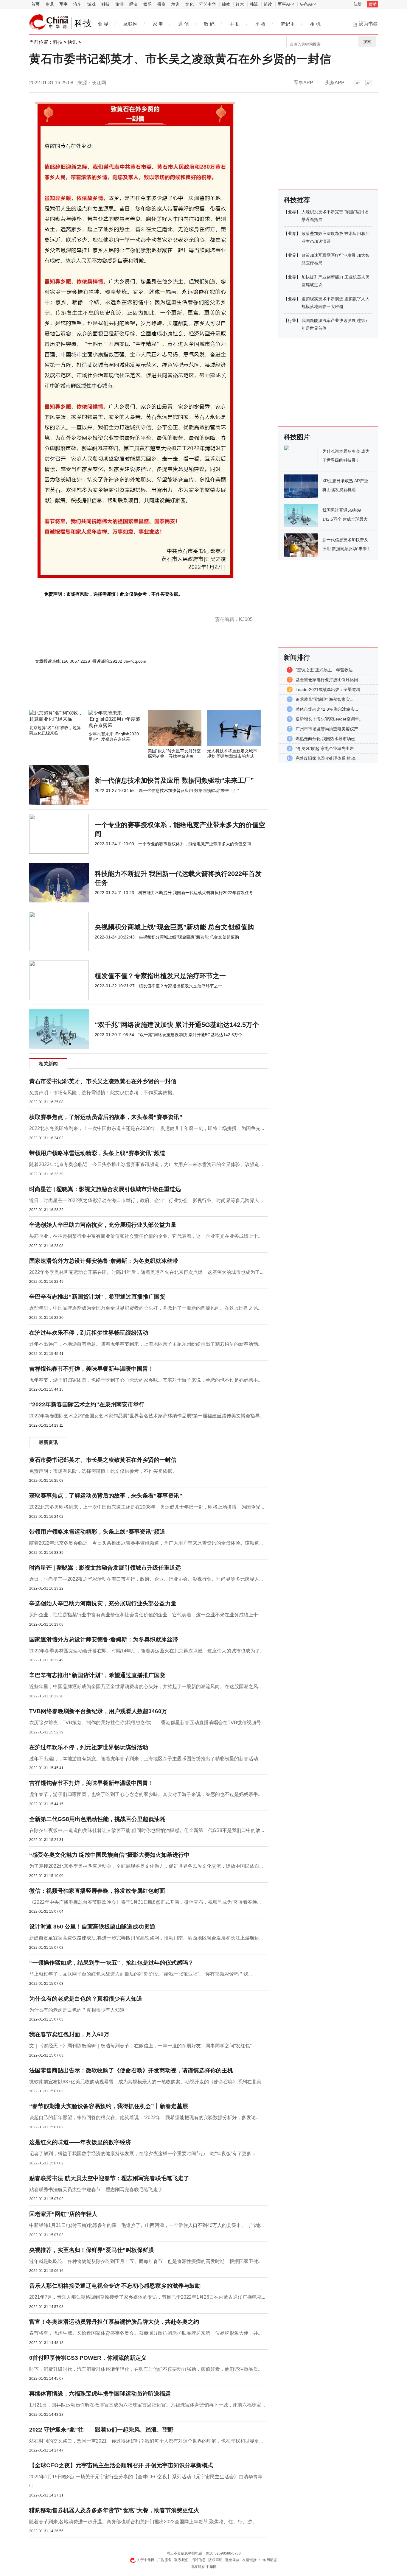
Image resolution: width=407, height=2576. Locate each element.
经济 (133, 4)
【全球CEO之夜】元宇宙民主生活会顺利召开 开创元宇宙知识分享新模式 (121, 2465)
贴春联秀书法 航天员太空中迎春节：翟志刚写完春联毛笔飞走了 (109, 2178)
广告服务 (164, 2560)
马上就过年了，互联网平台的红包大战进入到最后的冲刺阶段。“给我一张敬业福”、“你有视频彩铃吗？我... (140, 1974)
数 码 (209, 24)
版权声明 (215, 2560)
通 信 (184, 24)
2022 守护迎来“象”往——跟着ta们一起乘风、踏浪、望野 (101, 2430)
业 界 (103, 24)
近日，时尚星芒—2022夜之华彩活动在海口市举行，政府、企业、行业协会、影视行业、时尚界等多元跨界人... (146, 1200)
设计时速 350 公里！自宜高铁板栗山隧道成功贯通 (92, 1927)
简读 (268, 4)
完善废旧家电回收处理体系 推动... (327, 758)
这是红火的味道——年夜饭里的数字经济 (80, 2142)
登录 (372, 4)
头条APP (308, 4)
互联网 (131, 24)
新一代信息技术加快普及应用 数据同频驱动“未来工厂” (174, 780)
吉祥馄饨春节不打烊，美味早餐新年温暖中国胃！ (91, 1369)
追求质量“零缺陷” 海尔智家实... (324, 699)
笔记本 (288, 24)
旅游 (119, 4)
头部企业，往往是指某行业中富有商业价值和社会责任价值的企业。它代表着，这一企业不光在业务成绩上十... (145, 1236)
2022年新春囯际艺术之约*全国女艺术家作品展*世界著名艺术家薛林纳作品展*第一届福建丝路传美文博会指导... (146, 1416)
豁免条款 (232, 2560)
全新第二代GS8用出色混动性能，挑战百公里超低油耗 (97, 1819)
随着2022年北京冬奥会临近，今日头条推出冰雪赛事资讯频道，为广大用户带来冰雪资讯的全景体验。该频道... (146, 1164)
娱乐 (147, 4)
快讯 (72, 42)
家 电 (158, 24)
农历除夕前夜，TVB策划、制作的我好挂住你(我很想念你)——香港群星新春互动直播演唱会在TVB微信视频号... (147, 1723)
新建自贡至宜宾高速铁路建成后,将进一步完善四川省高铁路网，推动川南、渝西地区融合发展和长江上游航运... (146, 1938)
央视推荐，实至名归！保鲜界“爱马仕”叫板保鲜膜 (92, 2250)
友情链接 (249, 2560)
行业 (292, 320)
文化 (189, 4)
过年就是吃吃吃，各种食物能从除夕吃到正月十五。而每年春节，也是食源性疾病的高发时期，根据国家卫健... (145, 2261)
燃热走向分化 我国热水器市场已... (327, 739)
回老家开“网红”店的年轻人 (63, 2214)
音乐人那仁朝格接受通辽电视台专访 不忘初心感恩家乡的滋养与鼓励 (115, 2286)
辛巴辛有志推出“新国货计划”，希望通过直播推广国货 (97, 1297)
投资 (161, 4)
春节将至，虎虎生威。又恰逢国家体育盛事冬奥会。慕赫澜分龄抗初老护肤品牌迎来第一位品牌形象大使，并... (145, 2333)
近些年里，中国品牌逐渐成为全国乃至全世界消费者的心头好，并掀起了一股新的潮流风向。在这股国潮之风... (145, 1308)
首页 (35, 4)
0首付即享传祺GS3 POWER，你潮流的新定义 (88, 2358)
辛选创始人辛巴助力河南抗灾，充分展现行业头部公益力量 (103, 1225)
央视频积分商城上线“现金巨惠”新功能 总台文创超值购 (174, 927)
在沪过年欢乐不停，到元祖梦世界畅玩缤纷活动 (89, 1333)
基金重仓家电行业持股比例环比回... (329, 680)
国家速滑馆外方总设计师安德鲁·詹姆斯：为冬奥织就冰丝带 (104, 1261)
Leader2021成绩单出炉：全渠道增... (330, 689)
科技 (105, 4)
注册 (358, 4)
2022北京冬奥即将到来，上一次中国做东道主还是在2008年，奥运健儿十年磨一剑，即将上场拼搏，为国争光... (147, 1128)
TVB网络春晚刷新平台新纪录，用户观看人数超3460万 (98, 1711)
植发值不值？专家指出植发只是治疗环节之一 (160, 976)
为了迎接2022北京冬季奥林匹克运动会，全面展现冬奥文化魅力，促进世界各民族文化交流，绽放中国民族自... (146, 1866)
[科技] (49, 22)
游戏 (91, 4)
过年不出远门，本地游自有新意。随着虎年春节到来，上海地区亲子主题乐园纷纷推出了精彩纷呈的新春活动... (145, 1344)
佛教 (226, 4)
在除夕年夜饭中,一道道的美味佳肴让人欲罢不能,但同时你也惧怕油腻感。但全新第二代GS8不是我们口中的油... (147, 1830)
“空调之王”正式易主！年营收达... (326, 670)
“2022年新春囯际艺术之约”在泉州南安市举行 (87, 1404)
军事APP (286, 4)
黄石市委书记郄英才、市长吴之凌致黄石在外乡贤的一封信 (103, 1081)
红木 (240, 4)
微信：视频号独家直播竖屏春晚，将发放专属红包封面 (97, 1891)
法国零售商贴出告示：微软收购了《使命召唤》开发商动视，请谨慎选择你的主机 (131, 2070)
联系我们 (181, 2560)
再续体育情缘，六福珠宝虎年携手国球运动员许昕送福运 (100, 2394)
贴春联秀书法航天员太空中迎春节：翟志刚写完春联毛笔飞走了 (96, 2190)
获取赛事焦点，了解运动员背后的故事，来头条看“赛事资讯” (106, 1117)
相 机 (315, 24)
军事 (63, 4)
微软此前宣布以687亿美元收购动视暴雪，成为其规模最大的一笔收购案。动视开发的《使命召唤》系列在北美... (147, 2082)
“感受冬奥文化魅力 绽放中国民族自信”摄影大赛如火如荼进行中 (109, 1855)
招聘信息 (198, 2560)
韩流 (254, 4)
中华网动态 (268, 2560)
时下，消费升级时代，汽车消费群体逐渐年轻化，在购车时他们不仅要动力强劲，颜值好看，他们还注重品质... (145, 2369)
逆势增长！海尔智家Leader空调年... (329, 719)
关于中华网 (146, 2560)
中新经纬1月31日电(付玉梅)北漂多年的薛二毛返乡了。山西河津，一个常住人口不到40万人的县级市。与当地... (146, 2225)
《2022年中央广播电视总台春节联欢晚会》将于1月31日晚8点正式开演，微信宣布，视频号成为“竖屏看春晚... (145, 1902)
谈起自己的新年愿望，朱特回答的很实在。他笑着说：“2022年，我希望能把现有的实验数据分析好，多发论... (144, 2117)
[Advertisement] (131, 694)
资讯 (49, 4)
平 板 (260, 24)
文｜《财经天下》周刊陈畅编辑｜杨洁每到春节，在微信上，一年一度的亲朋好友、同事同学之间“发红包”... (142, 2046)
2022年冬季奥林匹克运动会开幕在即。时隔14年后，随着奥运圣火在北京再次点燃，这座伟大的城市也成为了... (146, 1272)
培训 (175, 4)
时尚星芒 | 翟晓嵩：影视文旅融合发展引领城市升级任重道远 (105, 1189)
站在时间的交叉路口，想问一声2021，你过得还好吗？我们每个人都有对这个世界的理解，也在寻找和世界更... (146, 2441)
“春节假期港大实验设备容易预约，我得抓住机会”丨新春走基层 (109, 2106)
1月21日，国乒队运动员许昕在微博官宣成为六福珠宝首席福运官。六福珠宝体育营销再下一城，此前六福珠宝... (147, 2405)
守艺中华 (208, 4)
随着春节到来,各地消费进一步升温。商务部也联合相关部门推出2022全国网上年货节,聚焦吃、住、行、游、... (145, 2522)
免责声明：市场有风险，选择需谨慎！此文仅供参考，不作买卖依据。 (103, 1093)
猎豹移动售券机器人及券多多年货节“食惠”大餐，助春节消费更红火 (114, 2510)
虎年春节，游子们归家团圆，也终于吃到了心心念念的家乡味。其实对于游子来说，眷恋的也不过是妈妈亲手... (145, 1380)
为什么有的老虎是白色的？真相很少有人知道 (86, 1999)
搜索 (367, 42)
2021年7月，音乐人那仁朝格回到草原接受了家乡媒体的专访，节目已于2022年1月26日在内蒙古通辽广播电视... (147, 2297)
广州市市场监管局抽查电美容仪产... (329, 729)
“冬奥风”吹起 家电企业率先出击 (325, 748)
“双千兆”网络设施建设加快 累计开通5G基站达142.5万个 (177, 1025)
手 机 (235, 24)
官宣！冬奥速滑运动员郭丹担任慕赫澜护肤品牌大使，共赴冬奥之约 (114, 2322)
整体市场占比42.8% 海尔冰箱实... (327, 709)
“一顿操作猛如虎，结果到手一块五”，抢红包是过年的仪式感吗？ (111, 1963)
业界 (292, 212)
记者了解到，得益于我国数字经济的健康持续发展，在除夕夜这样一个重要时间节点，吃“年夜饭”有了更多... (142, 2154)
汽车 (77, 4)
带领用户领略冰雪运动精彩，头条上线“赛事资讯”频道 (97, 1153)
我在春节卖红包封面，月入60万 (69, 2034)
